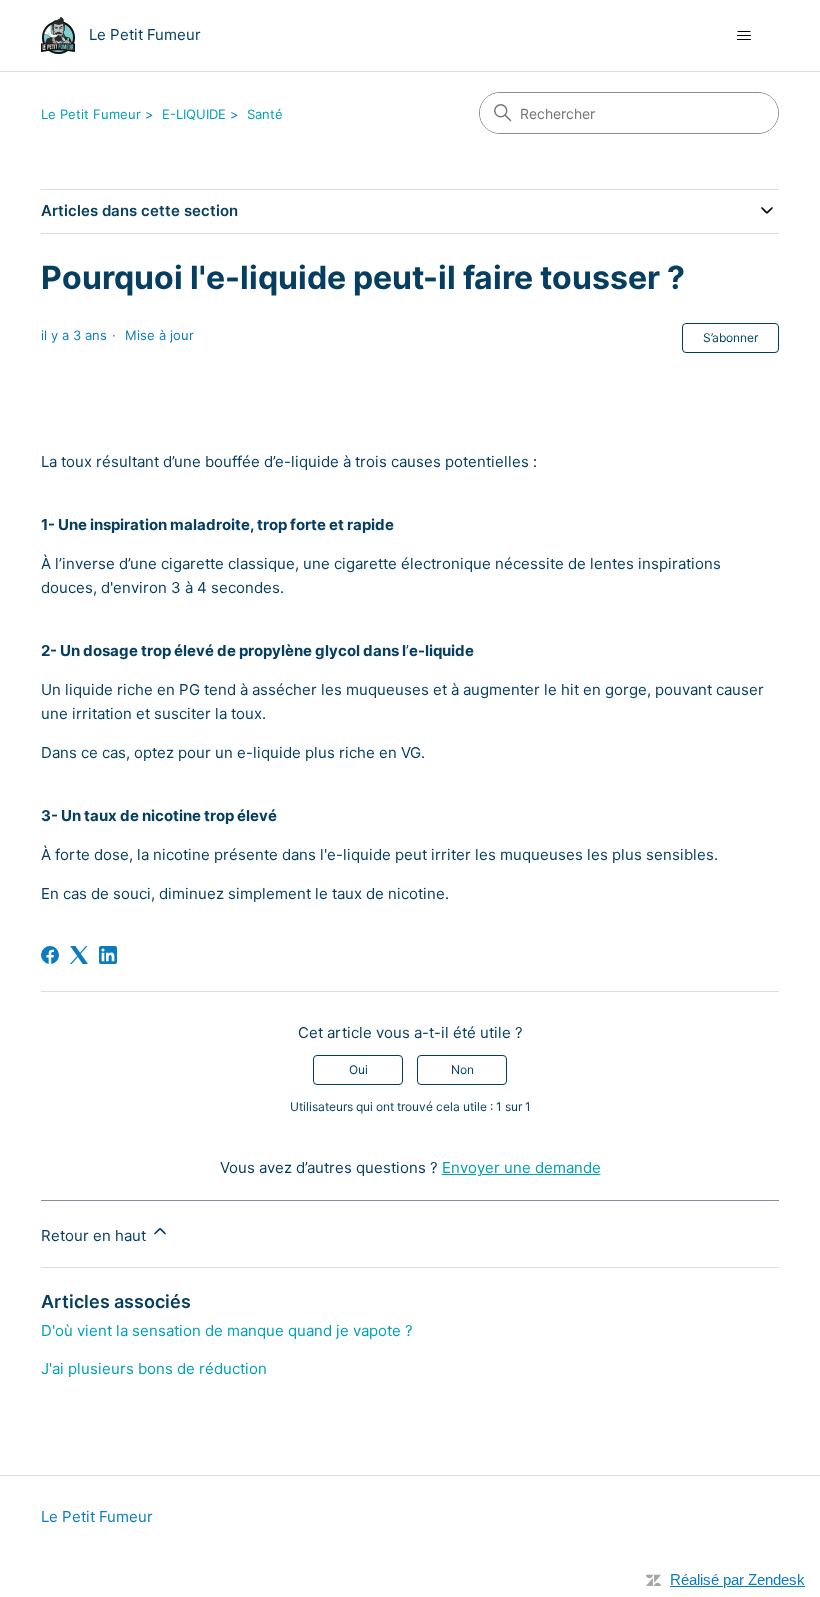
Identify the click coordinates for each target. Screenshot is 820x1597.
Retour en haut (95, 1235)
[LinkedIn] (108, 955)
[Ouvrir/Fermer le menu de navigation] (743, 36)
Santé (265, 114)
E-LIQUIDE (194, 114)
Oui (358, 1069)
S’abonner (730, 337)
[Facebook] (50, 955)
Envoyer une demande (521, 1167)
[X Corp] (79, 955)
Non (462, 1069)
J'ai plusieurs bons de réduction (154, 1368)
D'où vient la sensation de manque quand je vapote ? (227, 1330)
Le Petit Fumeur (91, 114)
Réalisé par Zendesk (737, 1579)
